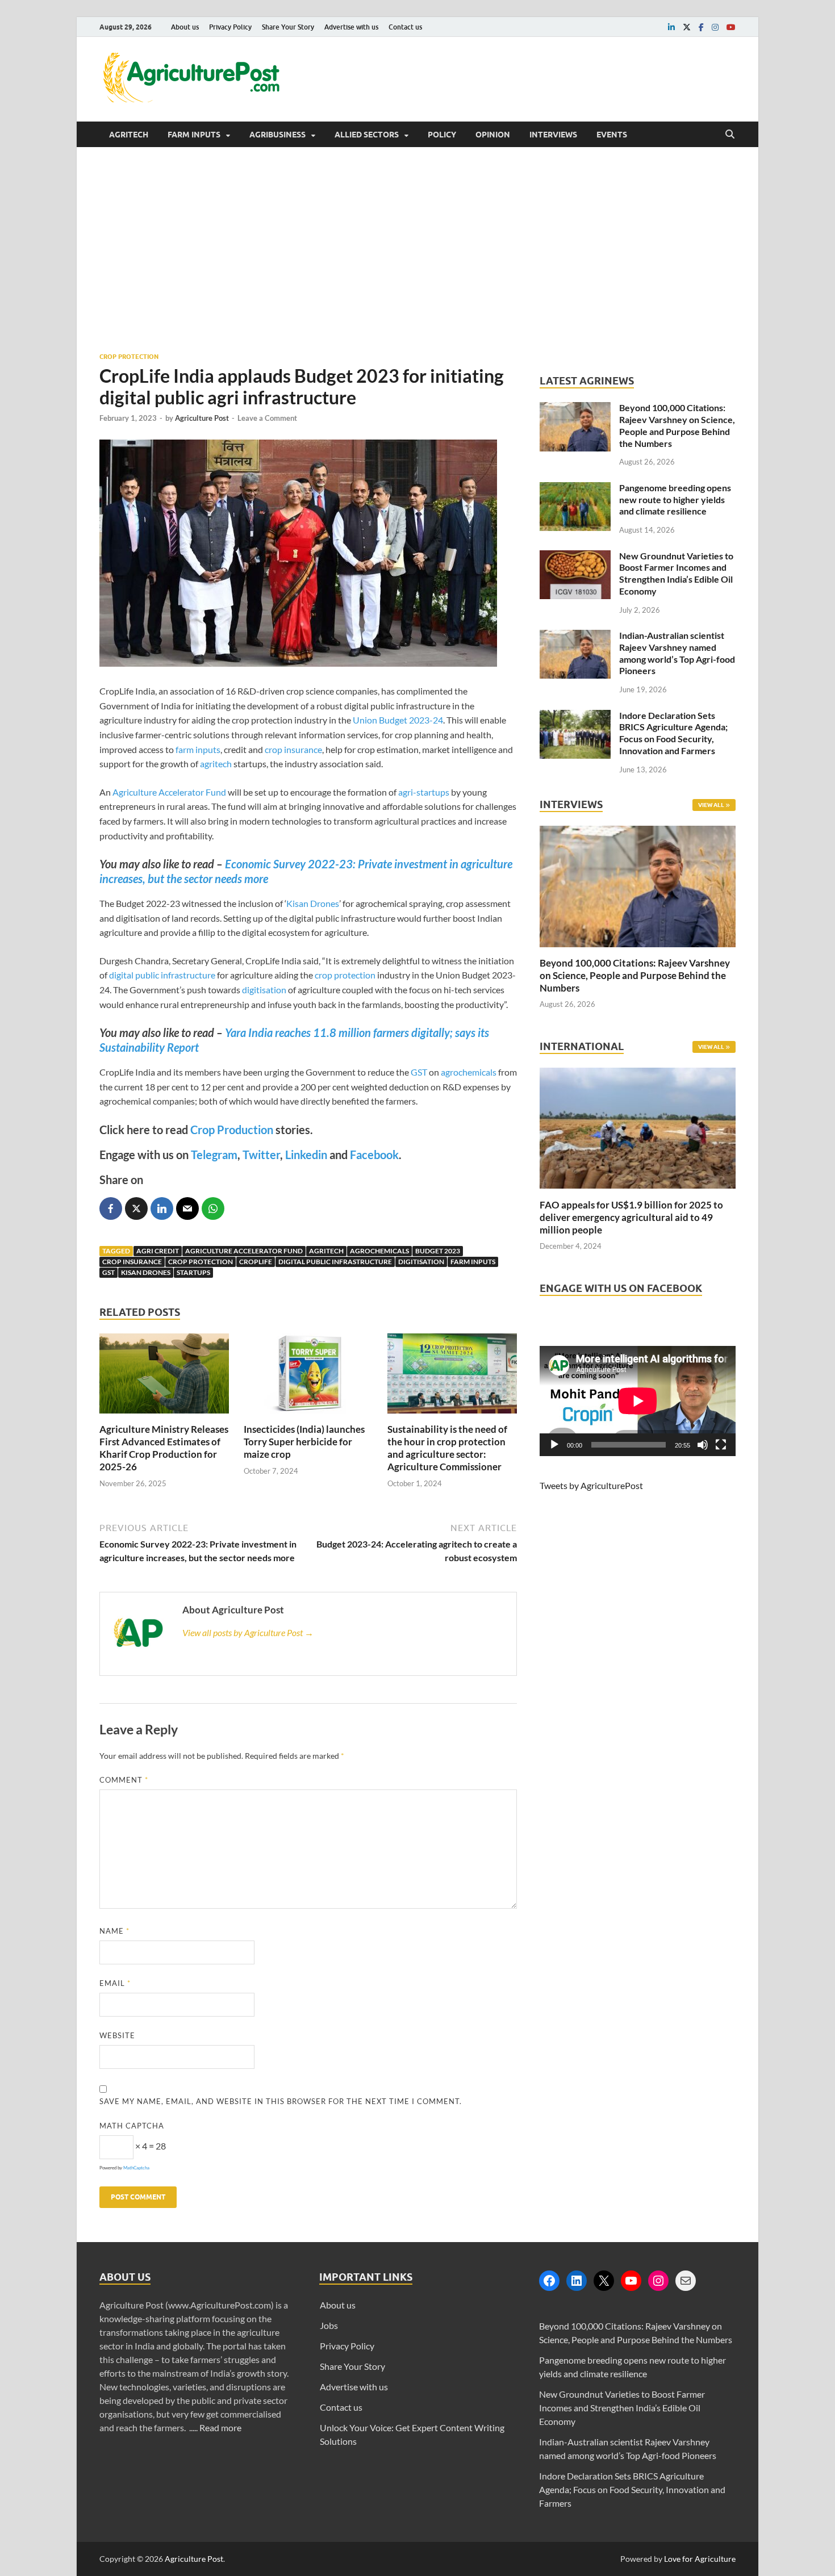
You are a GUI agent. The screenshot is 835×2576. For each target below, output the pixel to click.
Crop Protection (129, 357)
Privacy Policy (230, 27)
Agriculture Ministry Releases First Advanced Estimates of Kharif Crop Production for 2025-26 (164, 1448)
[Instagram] (658, 2281)
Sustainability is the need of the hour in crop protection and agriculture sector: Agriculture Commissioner (447, 1448)
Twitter (261, 1155)
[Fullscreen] (721, 1445)
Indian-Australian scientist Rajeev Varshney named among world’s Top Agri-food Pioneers (677, 653)
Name (114, 1931)
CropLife (256, 1262)
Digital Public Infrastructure (335, 1262)
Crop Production (232, 1130)
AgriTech (129, 135)
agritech (216, 764)
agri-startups (424, 792)
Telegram (214, 1155)
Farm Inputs (194, 135)
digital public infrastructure (162, 975)
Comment (124, 1780)
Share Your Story (288, 27)
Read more (220, 2427)
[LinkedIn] (577, 2281)
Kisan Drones (313, 903)
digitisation (264, 990)
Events (612, 135)
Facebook (374, 1155)
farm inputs (198, 749)
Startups (193, 1272)
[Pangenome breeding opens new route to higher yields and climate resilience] (575, 489)
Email (115, 1983)
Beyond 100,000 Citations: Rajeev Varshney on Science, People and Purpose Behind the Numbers (677, 425)
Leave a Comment (267, 418)
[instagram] (715, 27)
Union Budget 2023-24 (398, 720)
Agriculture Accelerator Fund (169, 792)
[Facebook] (549, 2281)
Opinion (493, 135)
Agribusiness (277, 135)
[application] (638, 1401)
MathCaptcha (136, 2168)
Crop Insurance (132, 1262)
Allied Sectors (367, 135)
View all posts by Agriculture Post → (248, 1632)
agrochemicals (469, 1072)
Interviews (553, 135)
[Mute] (703, 1445)
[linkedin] (671, 27)
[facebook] (701, 27)
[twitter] (687, 27)
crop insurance (293, 749)
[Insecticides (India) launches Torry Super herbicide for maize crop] (308, 1416)
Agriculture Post (202, 418)
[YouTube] (631, 2281)
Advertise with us (351, 27)
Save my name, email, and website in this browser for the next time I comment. (281, 2101)
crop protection (345, 975)
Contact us (405, 27)
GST (419, 1072)
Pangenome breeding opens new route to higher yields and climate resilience (675, 499)
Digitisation (421, 1262)
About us (185, 27)
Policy (442, 135)
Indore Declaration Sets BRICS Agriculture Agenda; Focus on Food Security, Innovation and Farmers (673, 733)
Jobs (329, 2325)
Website (117, 2035)
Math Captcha (132, 2126)
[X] (604, 2281)
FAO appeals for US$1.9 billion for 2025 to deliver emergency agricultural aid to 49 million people (631, 1217)
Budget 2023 (438, 1251)
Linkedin (306, 1155)
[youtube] (731, 27)
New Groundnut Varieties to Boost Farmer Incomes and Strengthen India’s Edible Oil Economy (676, 573)
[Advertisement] (417, 249)
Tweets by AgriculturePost (591, 1485)
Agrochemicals (379, 1251)
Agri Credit (158, 1251)
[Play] (554, 1445)
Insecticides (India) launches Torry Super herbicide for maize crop (304, 1442)
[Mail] (686, 2281)
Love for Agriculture (700, 2559)
